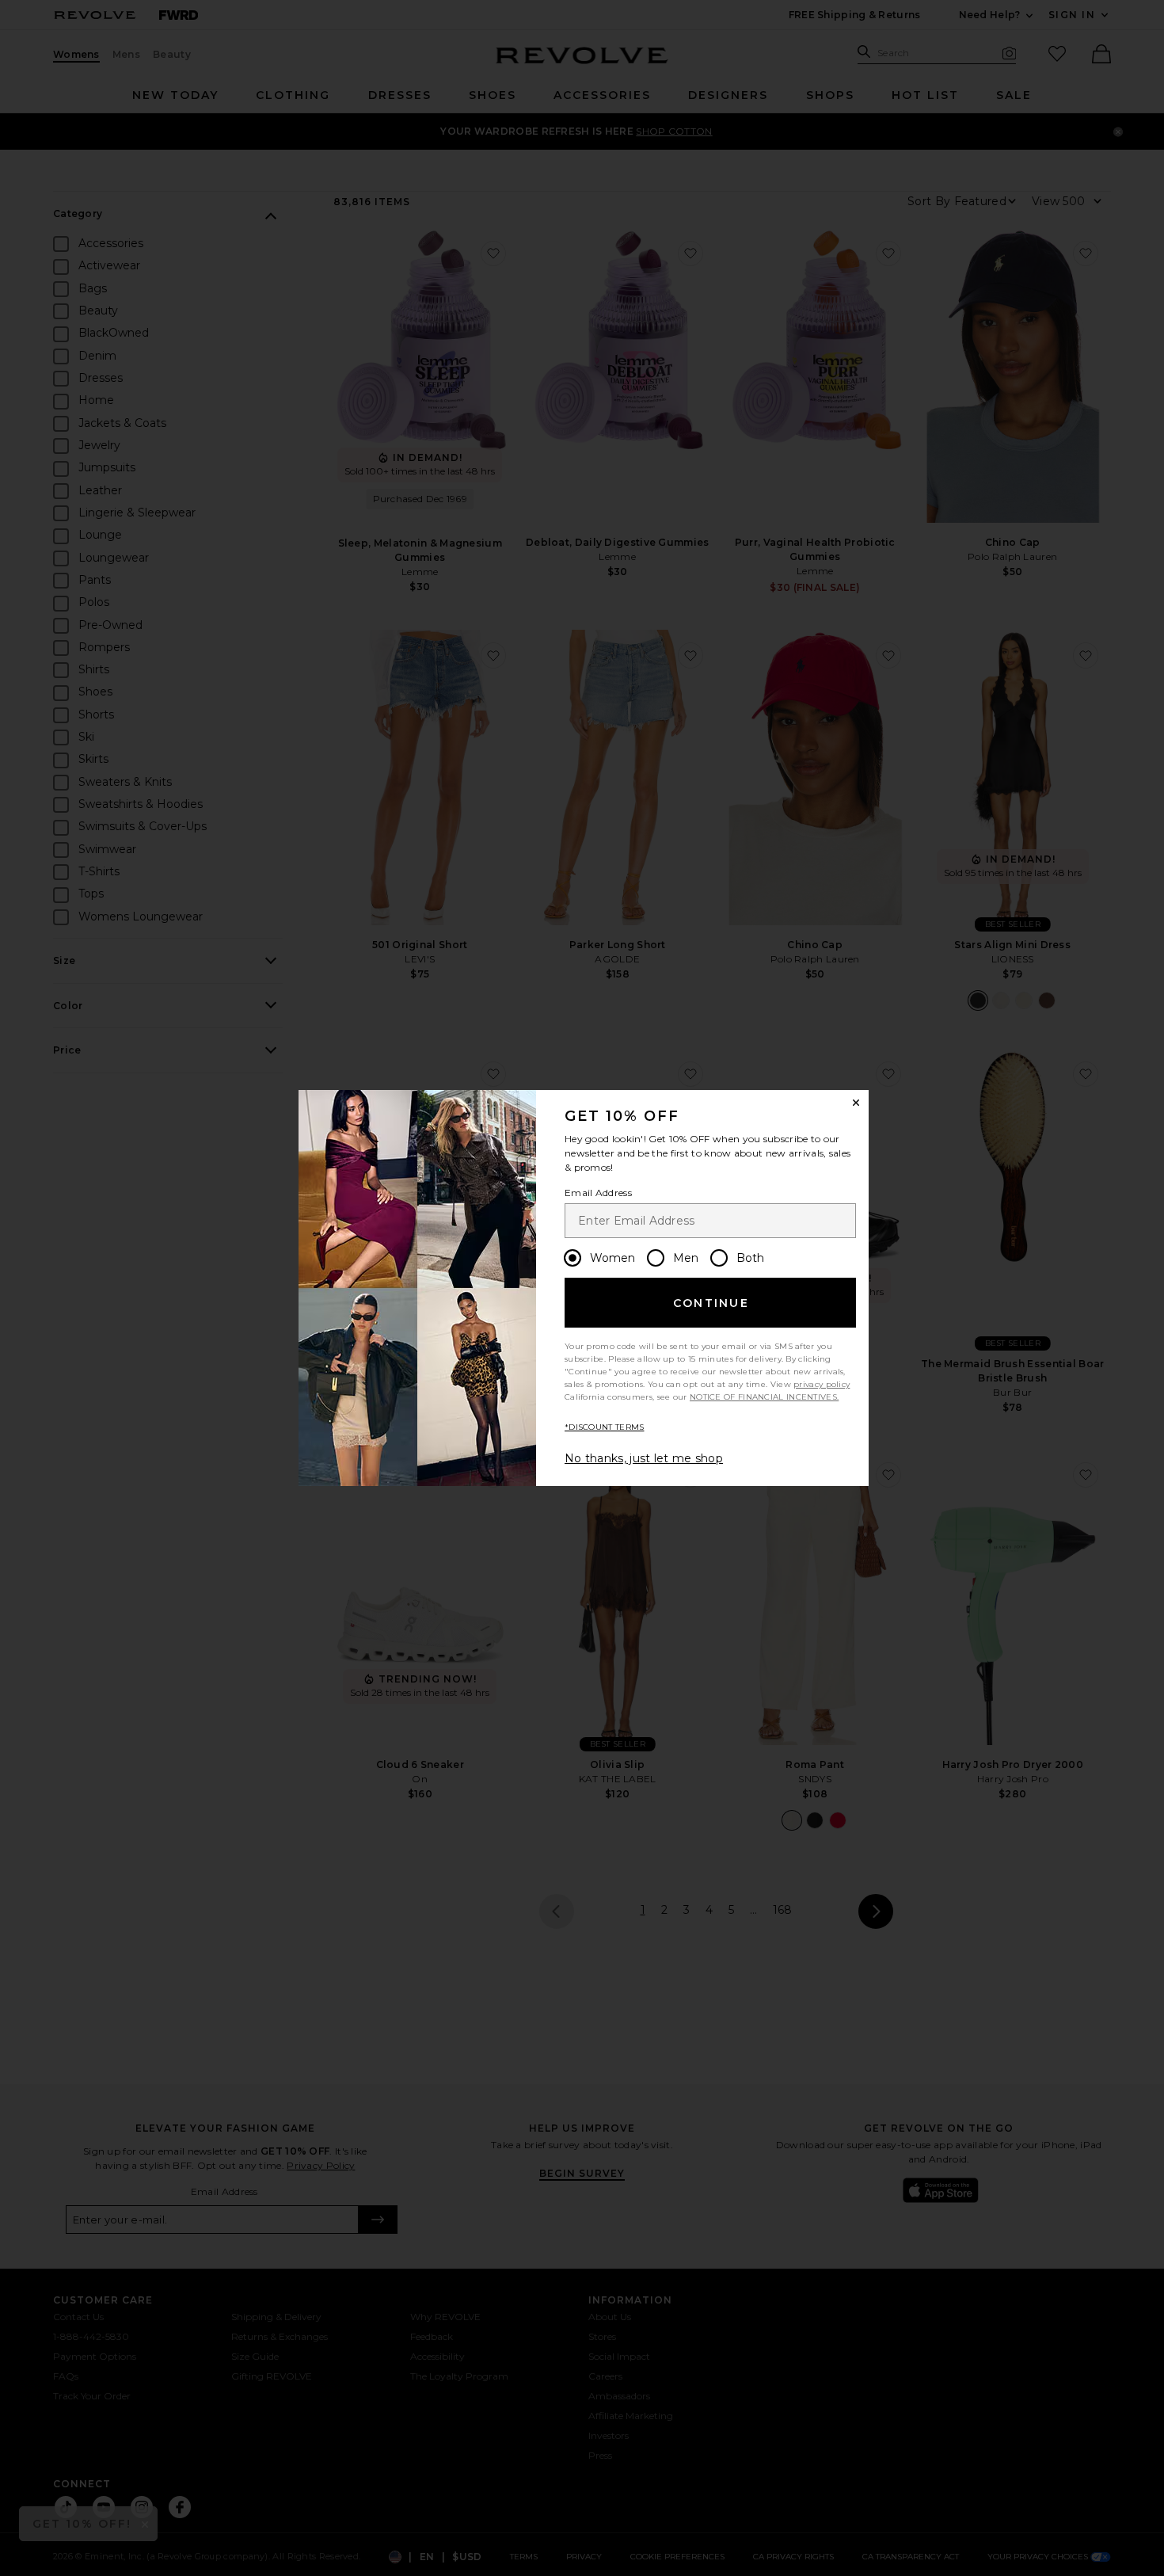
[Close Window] (856, 1103)
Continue (711, 1303)
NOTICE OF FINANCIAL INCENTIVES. (764, 1397)
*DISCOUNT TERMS (605, 1427)
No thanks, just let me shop (644, 1458)
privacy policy (822, 1384)
